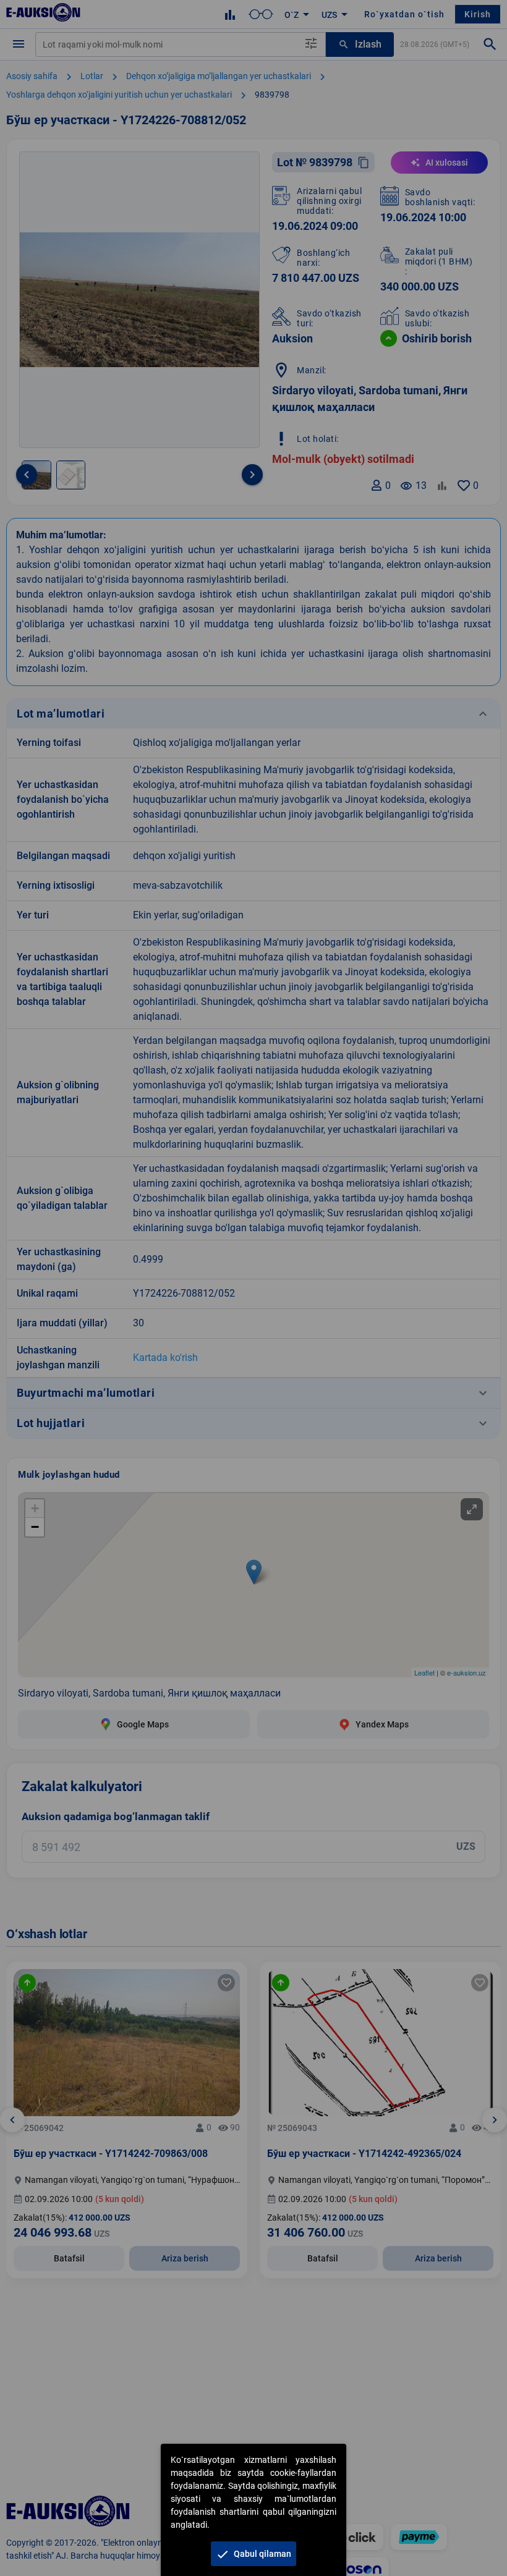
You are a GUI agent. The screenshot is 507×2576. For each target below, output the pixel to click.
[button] (253, 2554)
